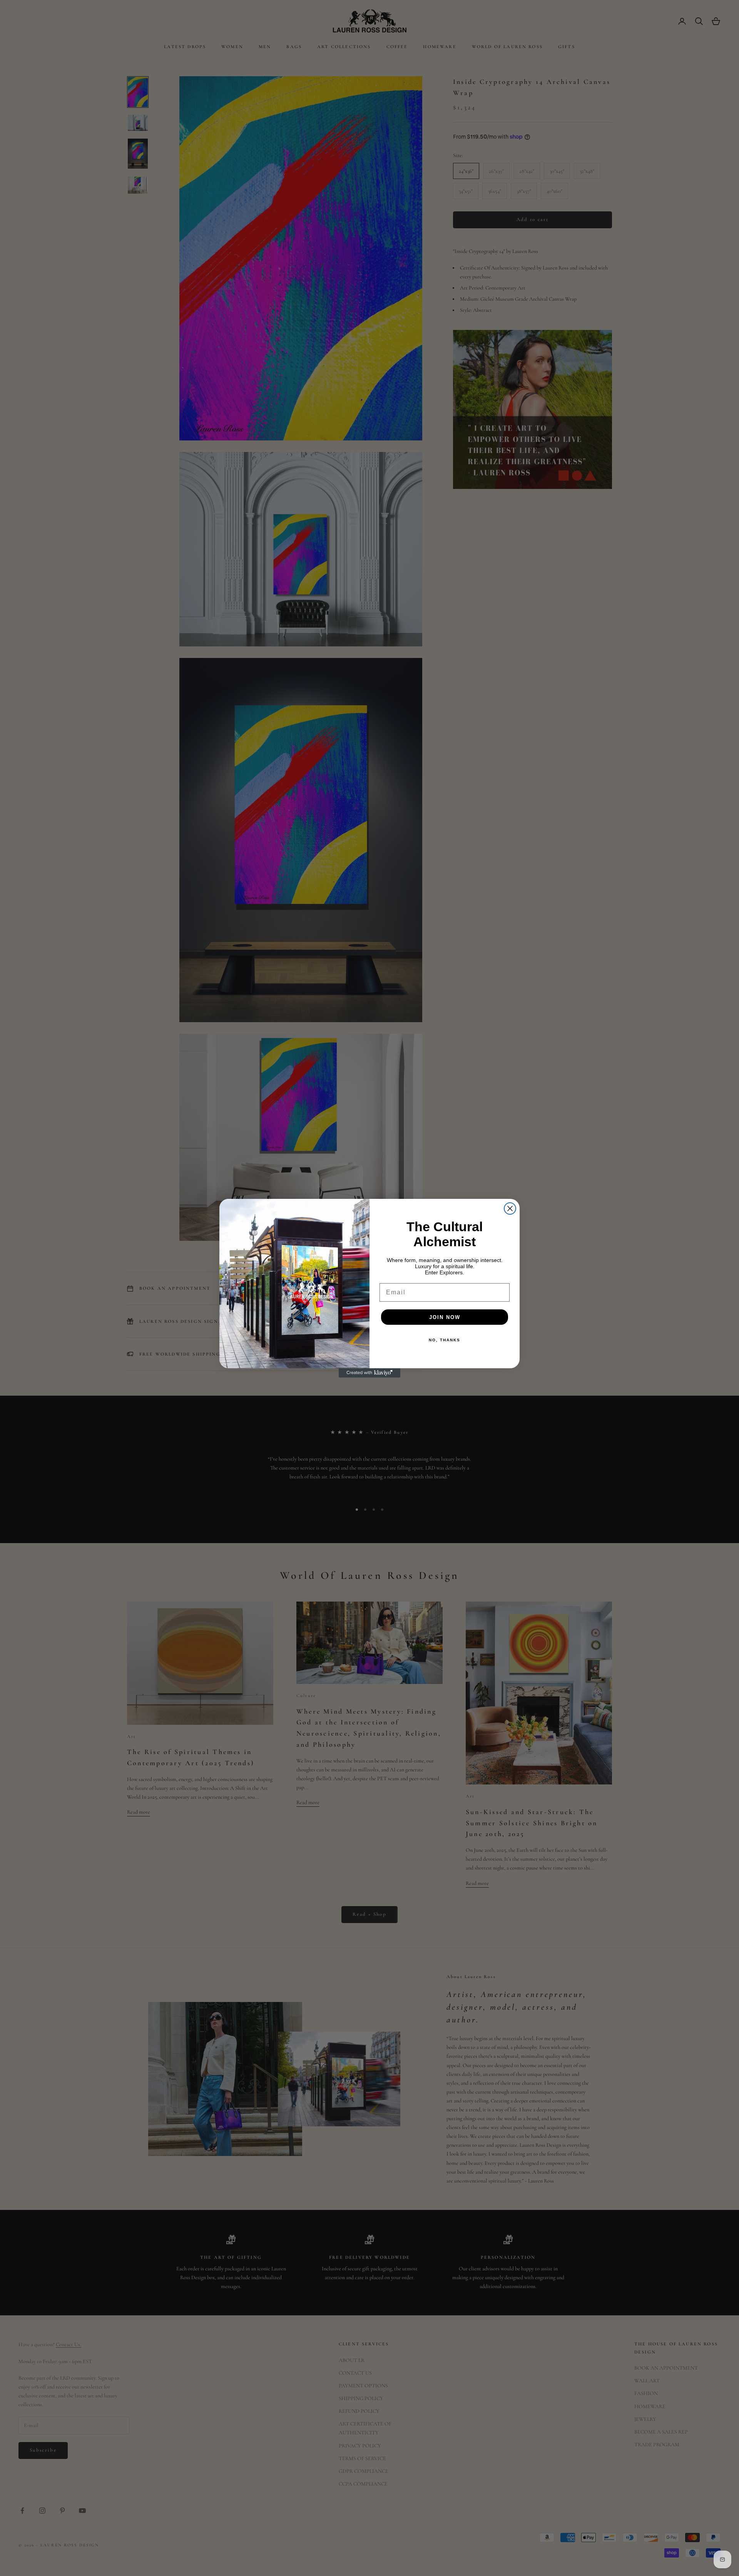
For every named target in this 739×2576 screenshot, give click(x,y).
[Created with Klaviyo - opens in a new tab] (369, 1373)
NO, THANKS (445, 1340)
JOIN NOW (445, 1317)
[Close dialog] (510, 1208)
